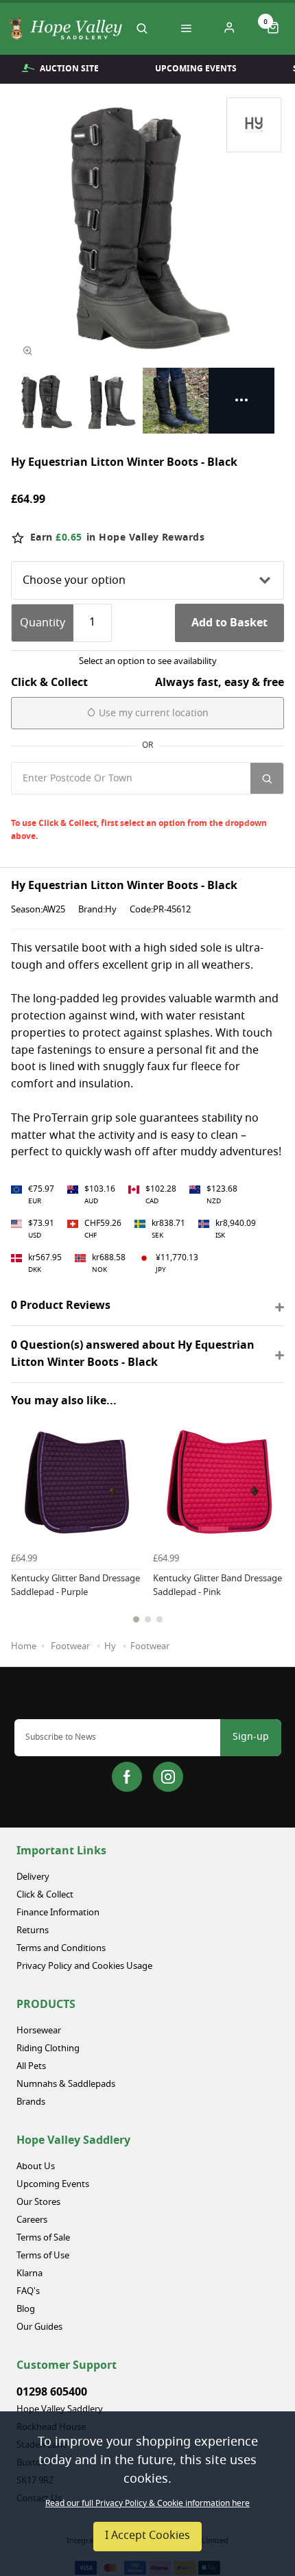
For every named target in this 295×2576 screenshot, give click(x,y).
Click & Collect (45, 1895)
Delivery (33, 1877)
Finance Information (58, 1913)
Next (271, 1540)
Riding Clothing (48, 2049)
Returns (33, 1931)
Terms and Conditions (61, 1949)
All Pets (31, 2067)
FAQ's (28, 2292)
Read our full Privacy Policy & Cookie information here (147, 2504)
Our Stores (38, 2202)
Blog (26, 2309)
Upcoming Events (196, 69)
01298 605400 (52, 2392)
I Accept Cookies (147, 2536)
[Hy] (254, 125)
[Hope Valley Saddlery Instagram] (168, 1777)
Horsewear (39, 2031)
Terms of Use (43, 2256)
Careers (32, 2220)
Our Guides (39, 2327)
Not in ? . (103, 806)
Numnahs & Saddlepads (66, 2084)
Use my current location (152, 714)
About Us (36, 2167)
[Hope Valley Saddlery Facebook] (127, 1777)
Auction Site (69, 69)
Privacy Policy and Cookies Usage (84, 1966)
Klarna (29, 2274)
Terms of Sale (43, 2238)
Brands (31, 2102)
